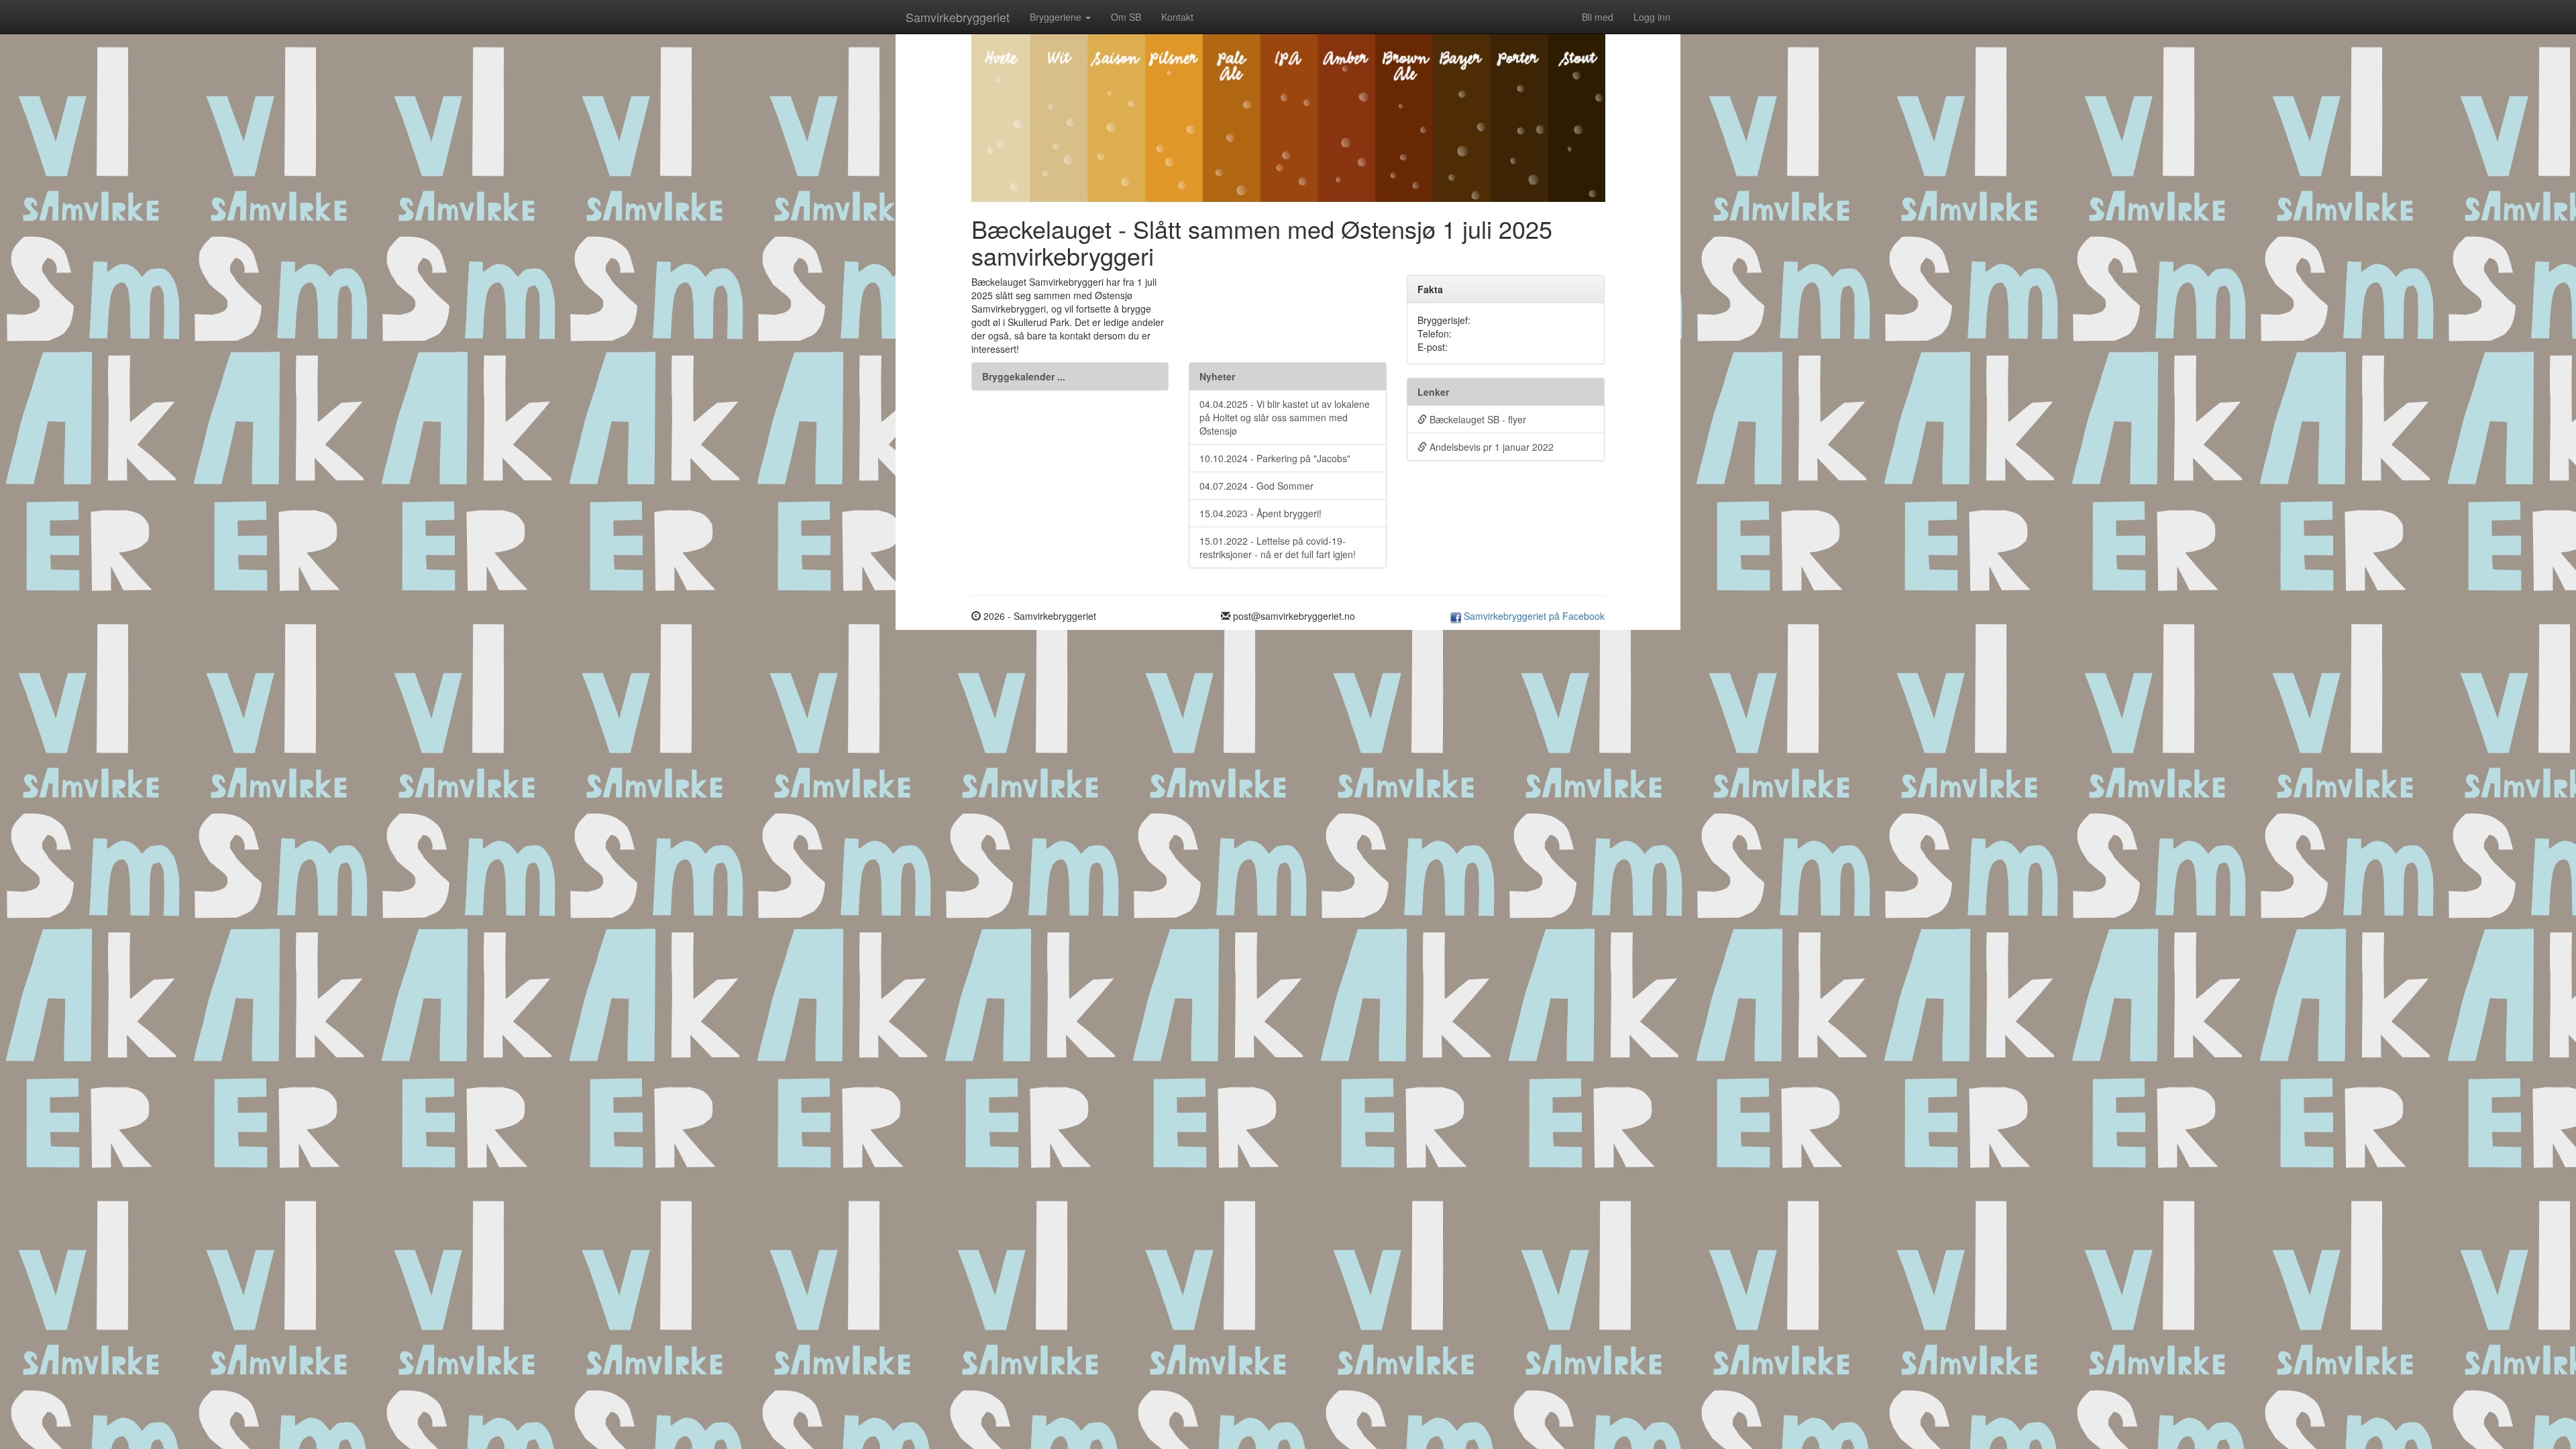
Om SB (1126, 17)
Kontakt (1177, 17)
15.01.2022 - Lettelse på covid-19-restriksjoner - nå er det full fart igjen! (1278, 547)
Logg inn (1652, 17)
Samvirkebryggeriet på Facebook (1533, 616)
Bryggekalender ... (1024, 376)
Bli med (1598, 17)
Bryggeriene (1057, 17)
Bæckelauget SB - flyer (1477, 419)
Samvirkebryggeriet (958, 17)
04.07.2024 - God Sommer (1256, 486)
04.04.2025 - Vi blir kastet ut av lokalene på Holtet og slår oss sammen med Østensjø (1285, 417)
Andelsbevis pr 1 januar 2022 (1490, 447)
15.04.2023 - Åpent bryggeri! (1260, 513)
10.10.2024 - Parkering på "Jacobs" (1275, 458)
